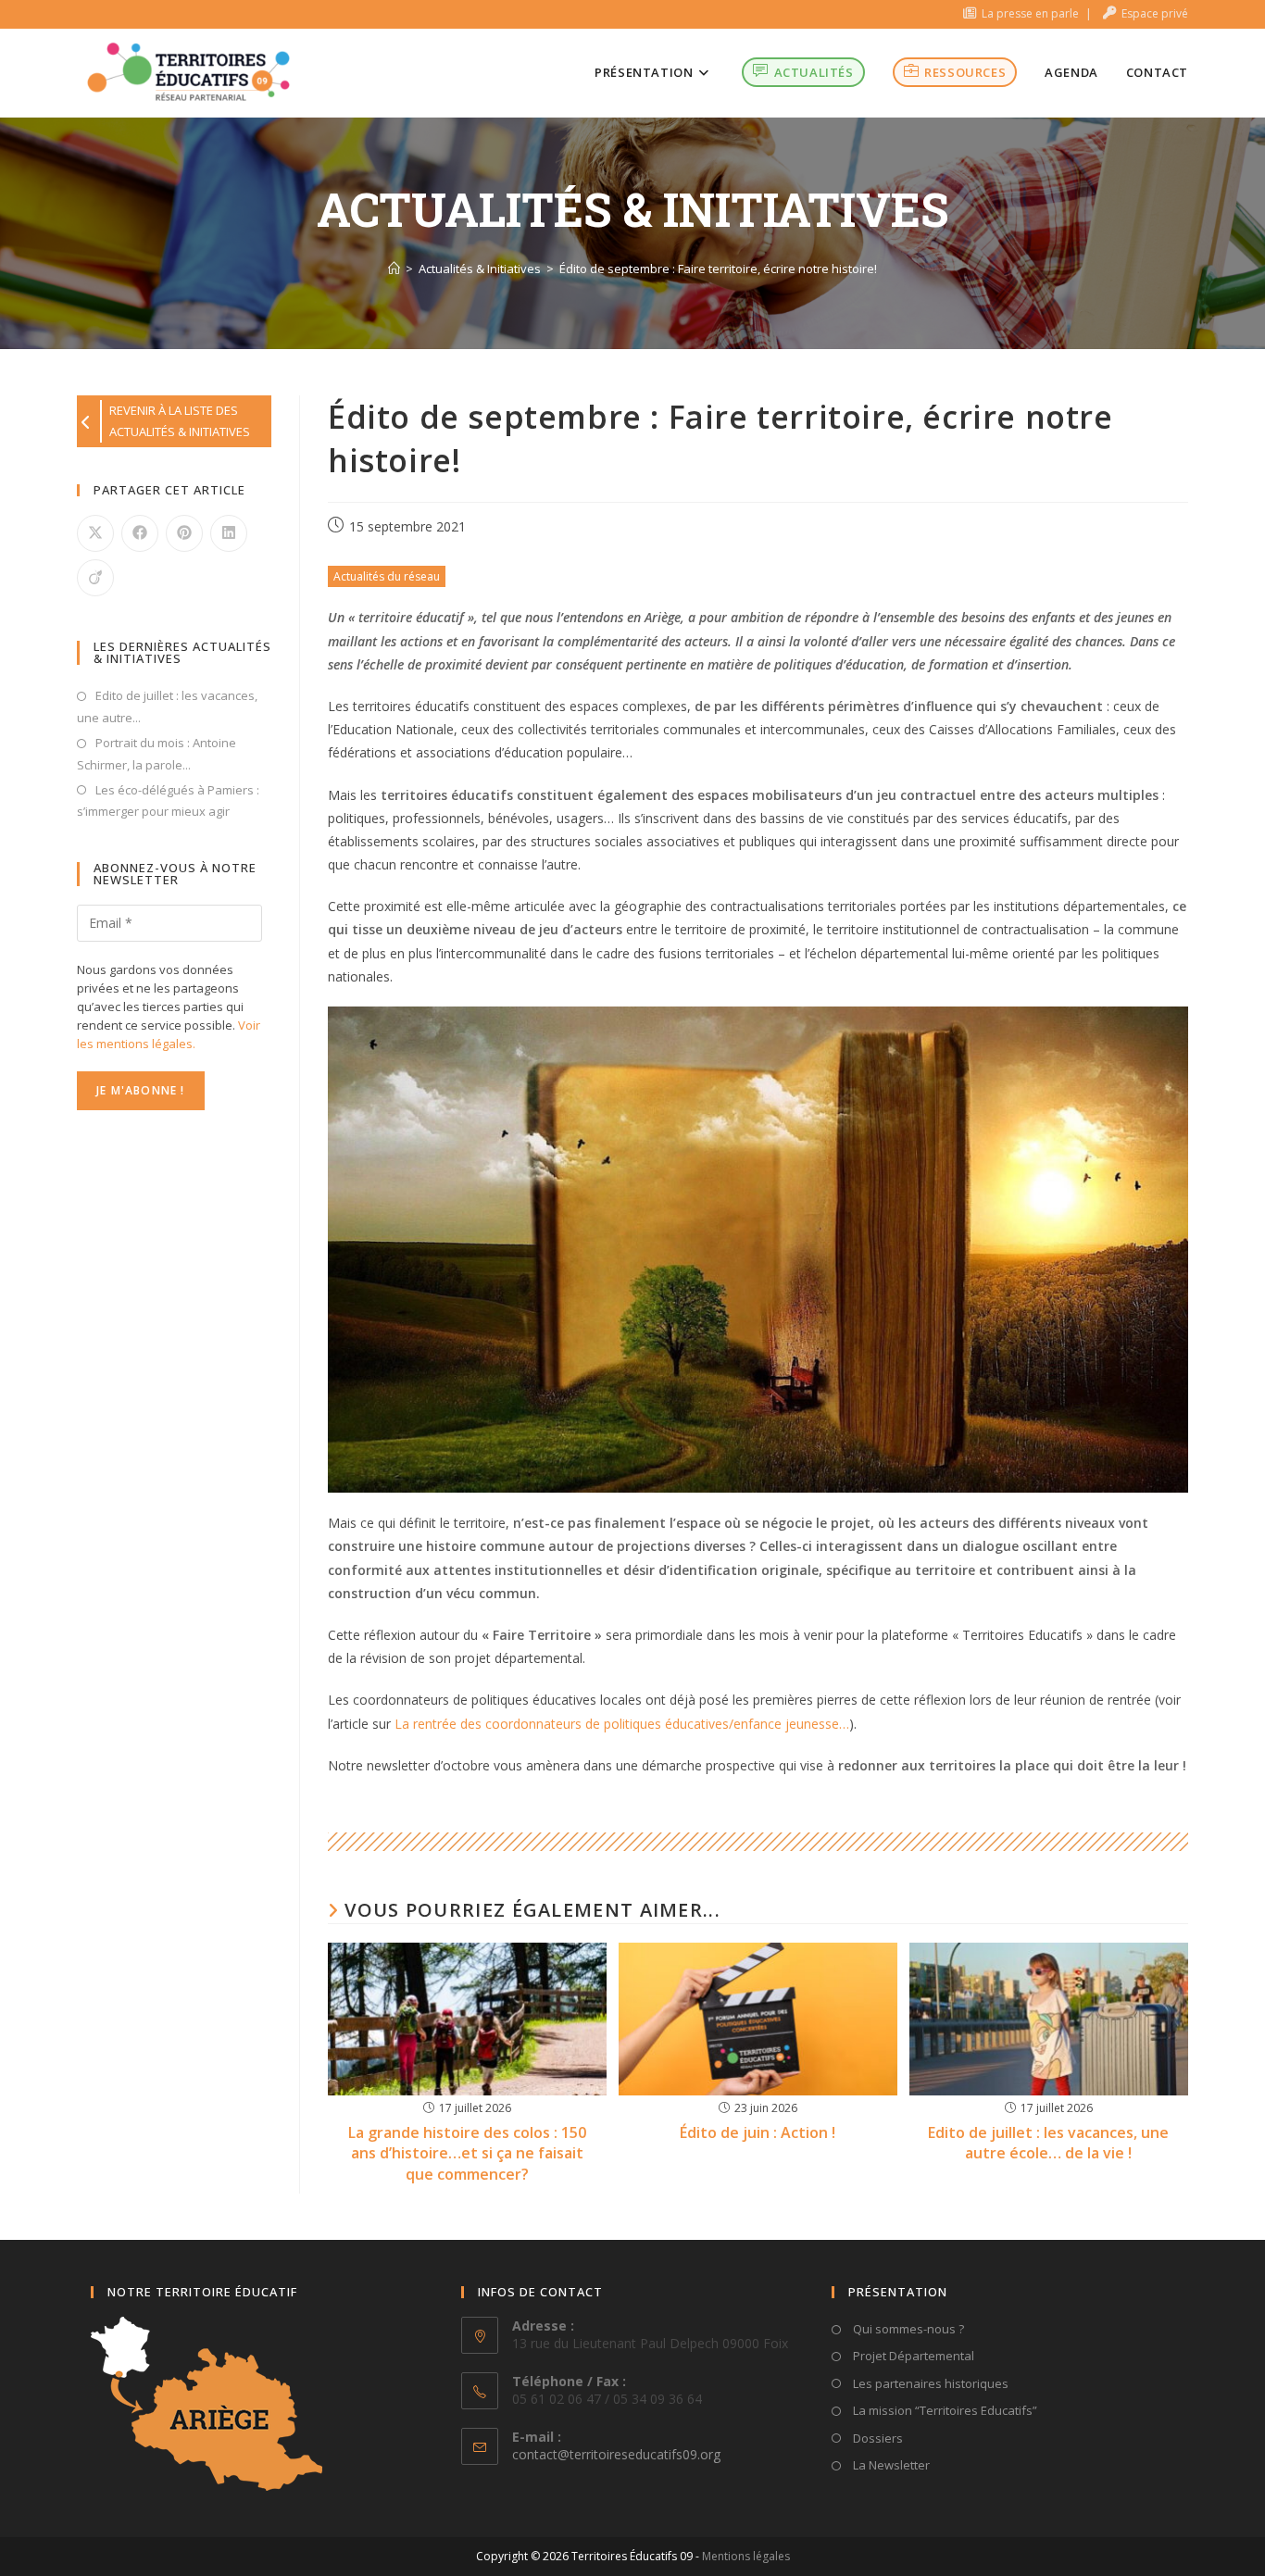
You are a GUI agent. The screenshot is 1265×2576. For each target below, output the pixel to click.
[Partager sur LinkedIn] (229, 533)
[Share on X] (95, 533)
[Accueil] (394, 269)
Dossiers (877, 2438)
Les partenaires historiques (929, 2383)
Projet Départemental (912, 2356)
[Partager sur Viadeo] (95, 578)
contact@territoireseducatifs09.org (616, 2454)
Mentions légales (746, 2556)
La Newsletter (890, 2465)
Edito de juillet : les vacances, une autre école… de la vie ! (1048, 2143)
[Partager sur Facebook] (140, 533)
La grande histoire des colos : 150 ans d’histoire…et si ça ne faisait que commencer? (467, 2153)
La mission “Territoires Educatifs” (944, 2410)
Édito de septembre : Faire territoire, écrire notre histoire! (718, 269)
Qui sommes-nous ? (907, 2329)
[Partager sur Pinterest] (184, 533)
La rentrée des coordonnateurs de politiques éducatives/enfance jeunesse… (622, 1724)
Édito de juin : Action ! (758, 2132)
